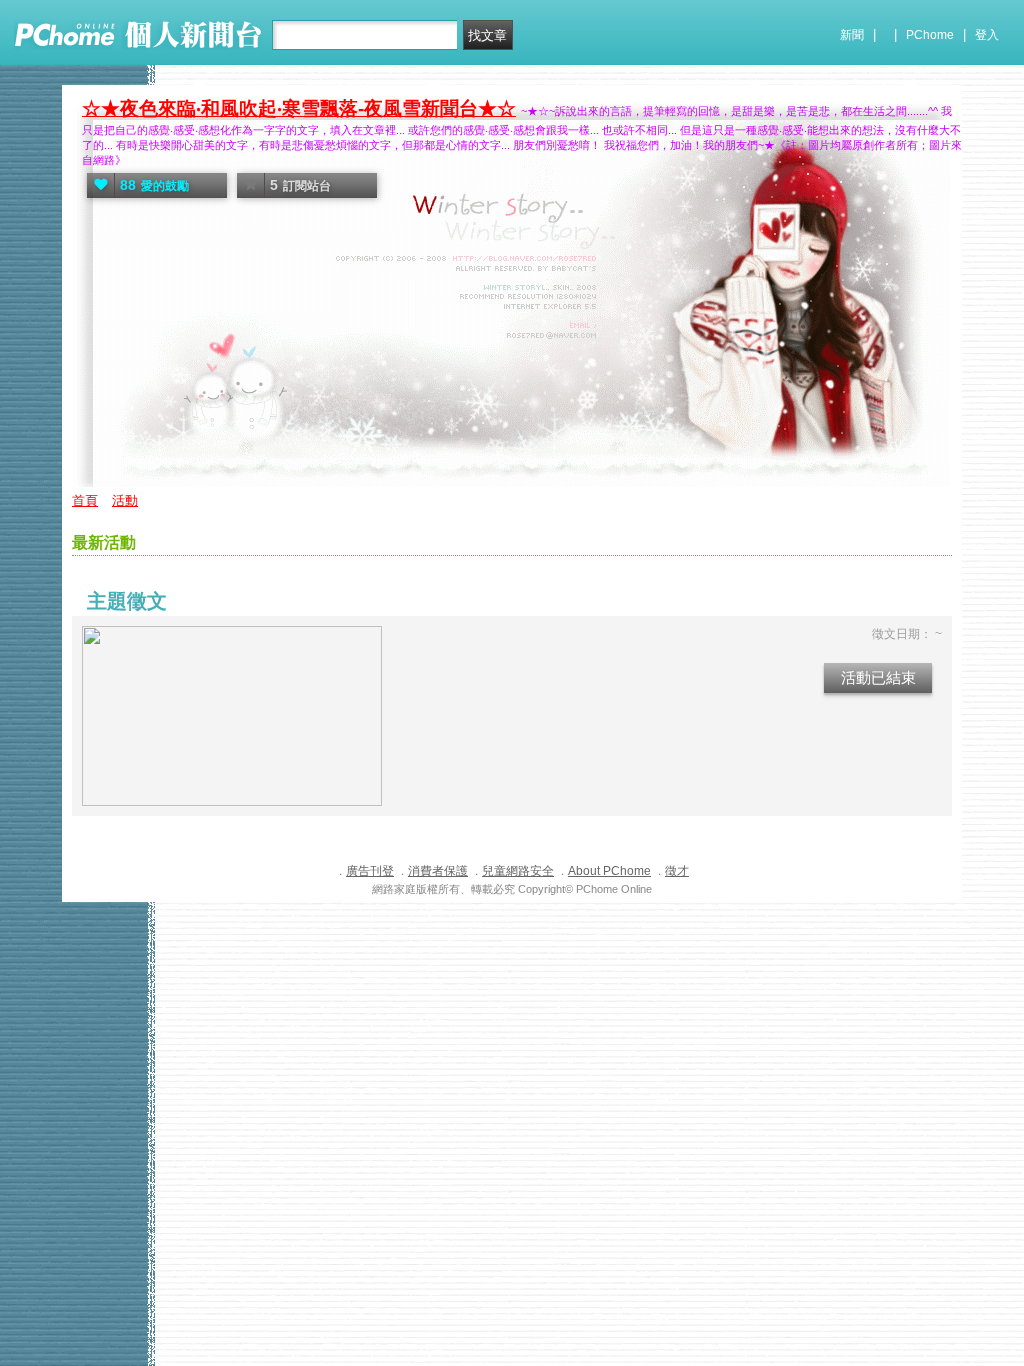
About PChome (609, 871)
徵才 (677, 871)
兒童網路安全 (518, 871)
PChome (930, 35)
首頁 (85, 500)
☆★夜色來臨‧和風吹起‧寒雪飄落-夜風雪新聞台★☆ (299, 108)
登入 (987, 35)
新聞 (852, 35)
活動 (125, 500)
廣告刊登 (370, 871)
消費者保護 (438, 871)
